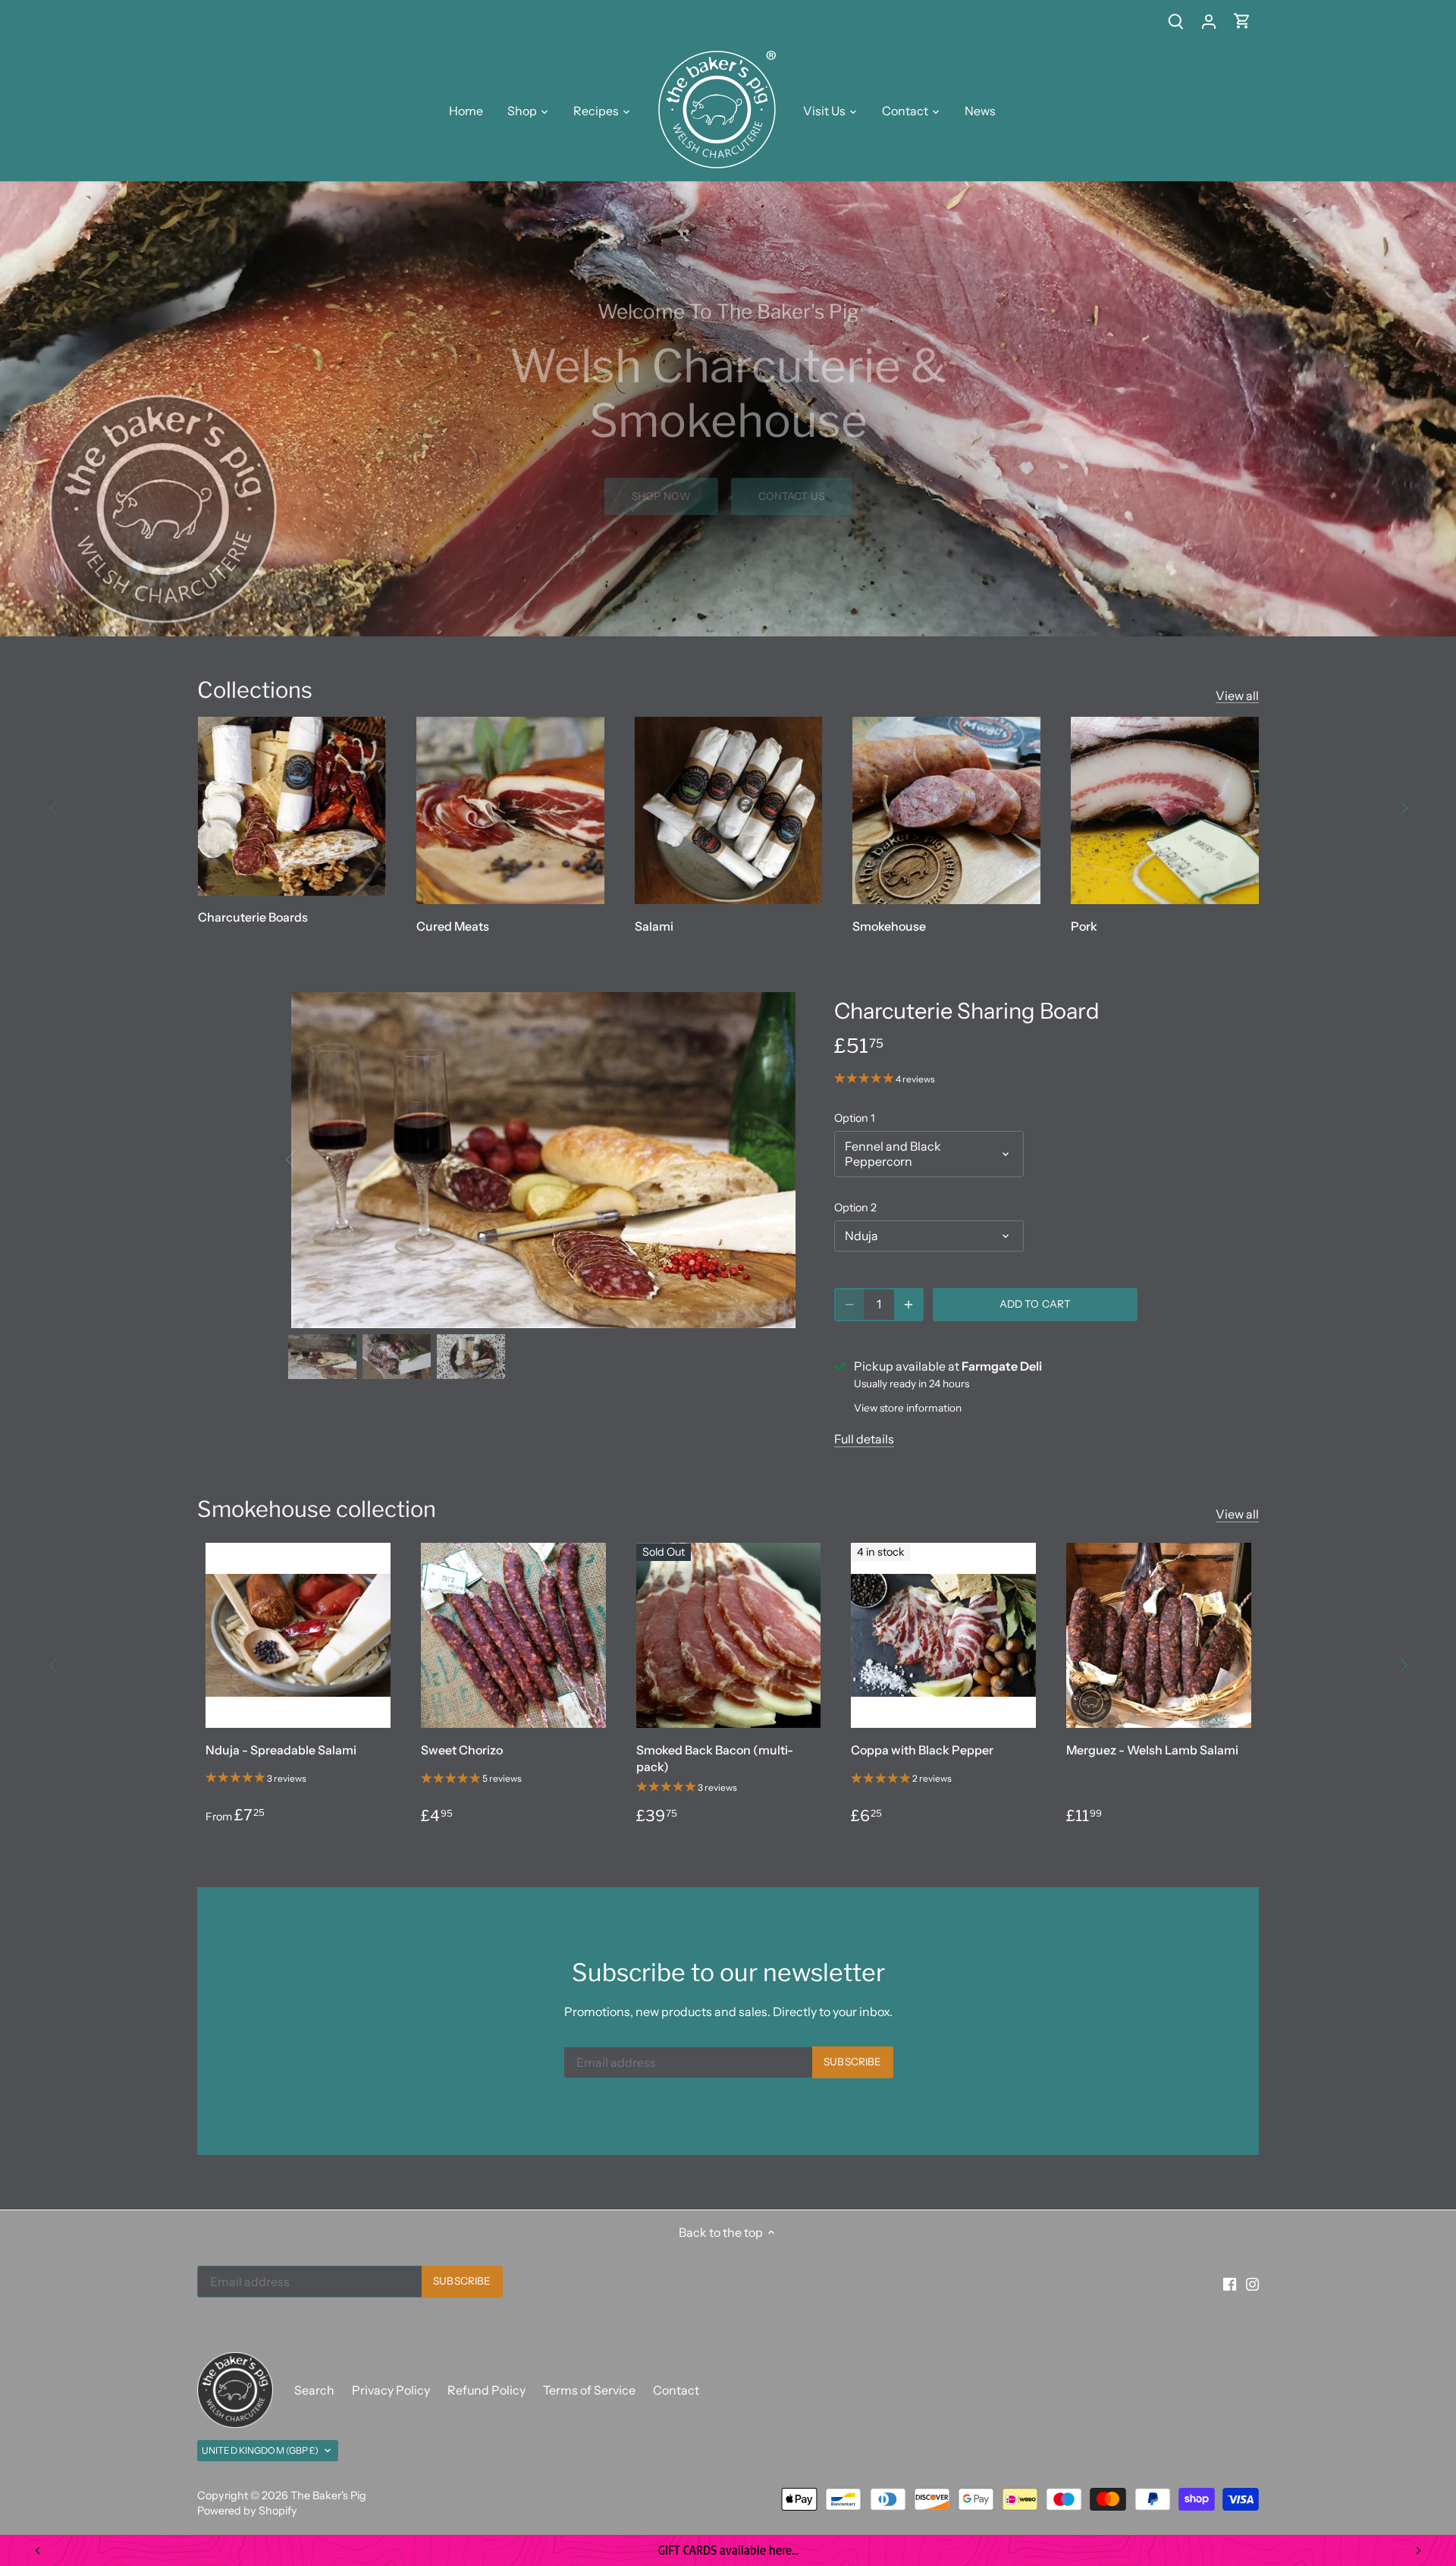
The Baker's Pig (328, 2495)
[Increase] (908, 1305)
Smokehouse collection (317, 1509)
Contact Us (791, 496)
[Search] (1175, 21)
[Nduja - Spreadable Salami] (298, 1635)
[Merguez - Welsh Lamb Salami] (1159, 1635)
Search (314, 2390)
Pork (1084, 926)
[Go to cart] (1242, 21)
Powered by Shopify (247, 2511)
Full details (864, 1439)
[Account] (1209, 21)
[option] (728, 409)
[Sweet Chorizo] (513, 1635)
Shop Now (661, 496)
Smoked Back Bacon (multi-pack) (715, 1758)
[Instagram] (1252, 2283)
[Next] (1403, 808)
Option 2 (855, 1208)
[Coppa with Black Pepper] (943, 1635)
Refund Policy (486, 2390)
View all (1237, 696)
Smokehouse (889, 926)
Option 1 (855, 1118)
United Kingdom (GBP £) (260, 2450)
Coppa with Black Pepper (922, 1750)
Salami (654, 926)
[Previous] (53, 808)
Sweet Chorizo (462, 1750)
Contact (676, 2390)
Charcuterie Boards (253, 917)
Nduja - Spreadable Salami (281, 1750)
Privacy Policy (391, 2390)
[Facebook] (1230, 2283)
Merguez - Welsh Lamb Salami (1152, 1750)
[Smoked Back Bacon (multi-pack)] (729, 1635)
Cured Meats (453, 926)
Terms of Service (589, 2390)
